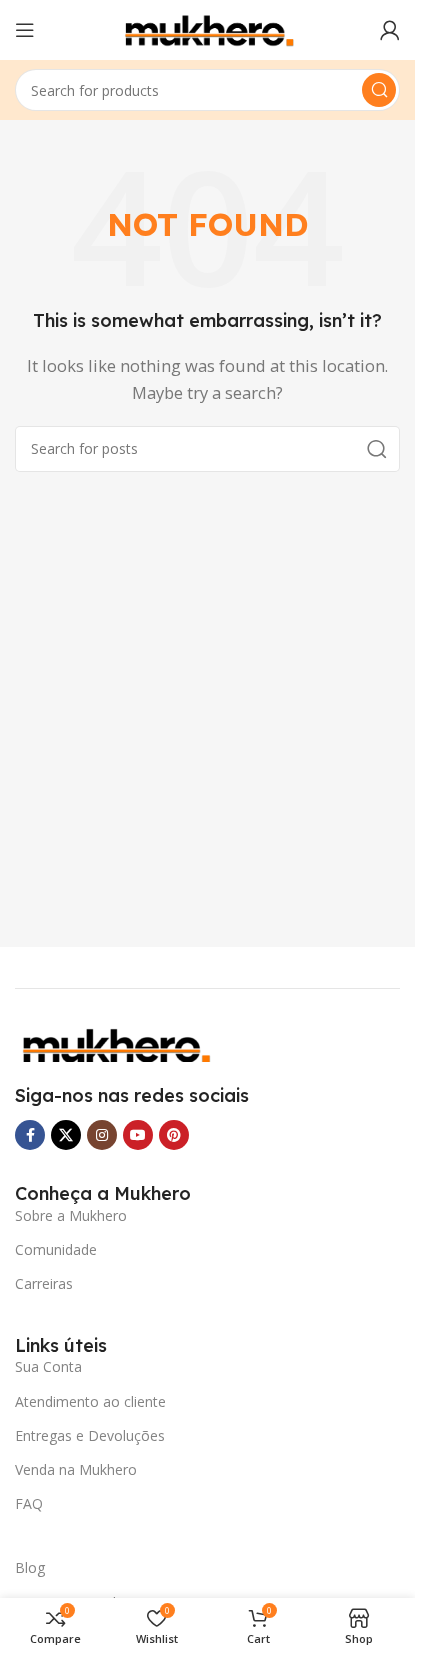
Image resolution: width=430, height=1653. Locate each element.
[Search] (379, 90)
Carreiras (44, 1283)
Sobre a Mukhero (71, 1215)
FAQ (29, 1503)
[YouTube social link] (138, 1135)
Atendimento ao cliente (90, 1401)
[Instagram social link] (102, 1135)
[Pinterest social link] (174, 1135)
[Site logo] (208, 28)
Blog (30, 1567)
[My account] (390, 30)
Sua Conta (48, 1366)
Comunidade (56, 1249)
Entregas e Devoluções (90, 1435)
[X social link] (66, 1135)
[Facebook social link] (30, 1135)
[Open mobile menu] (25, 30)
